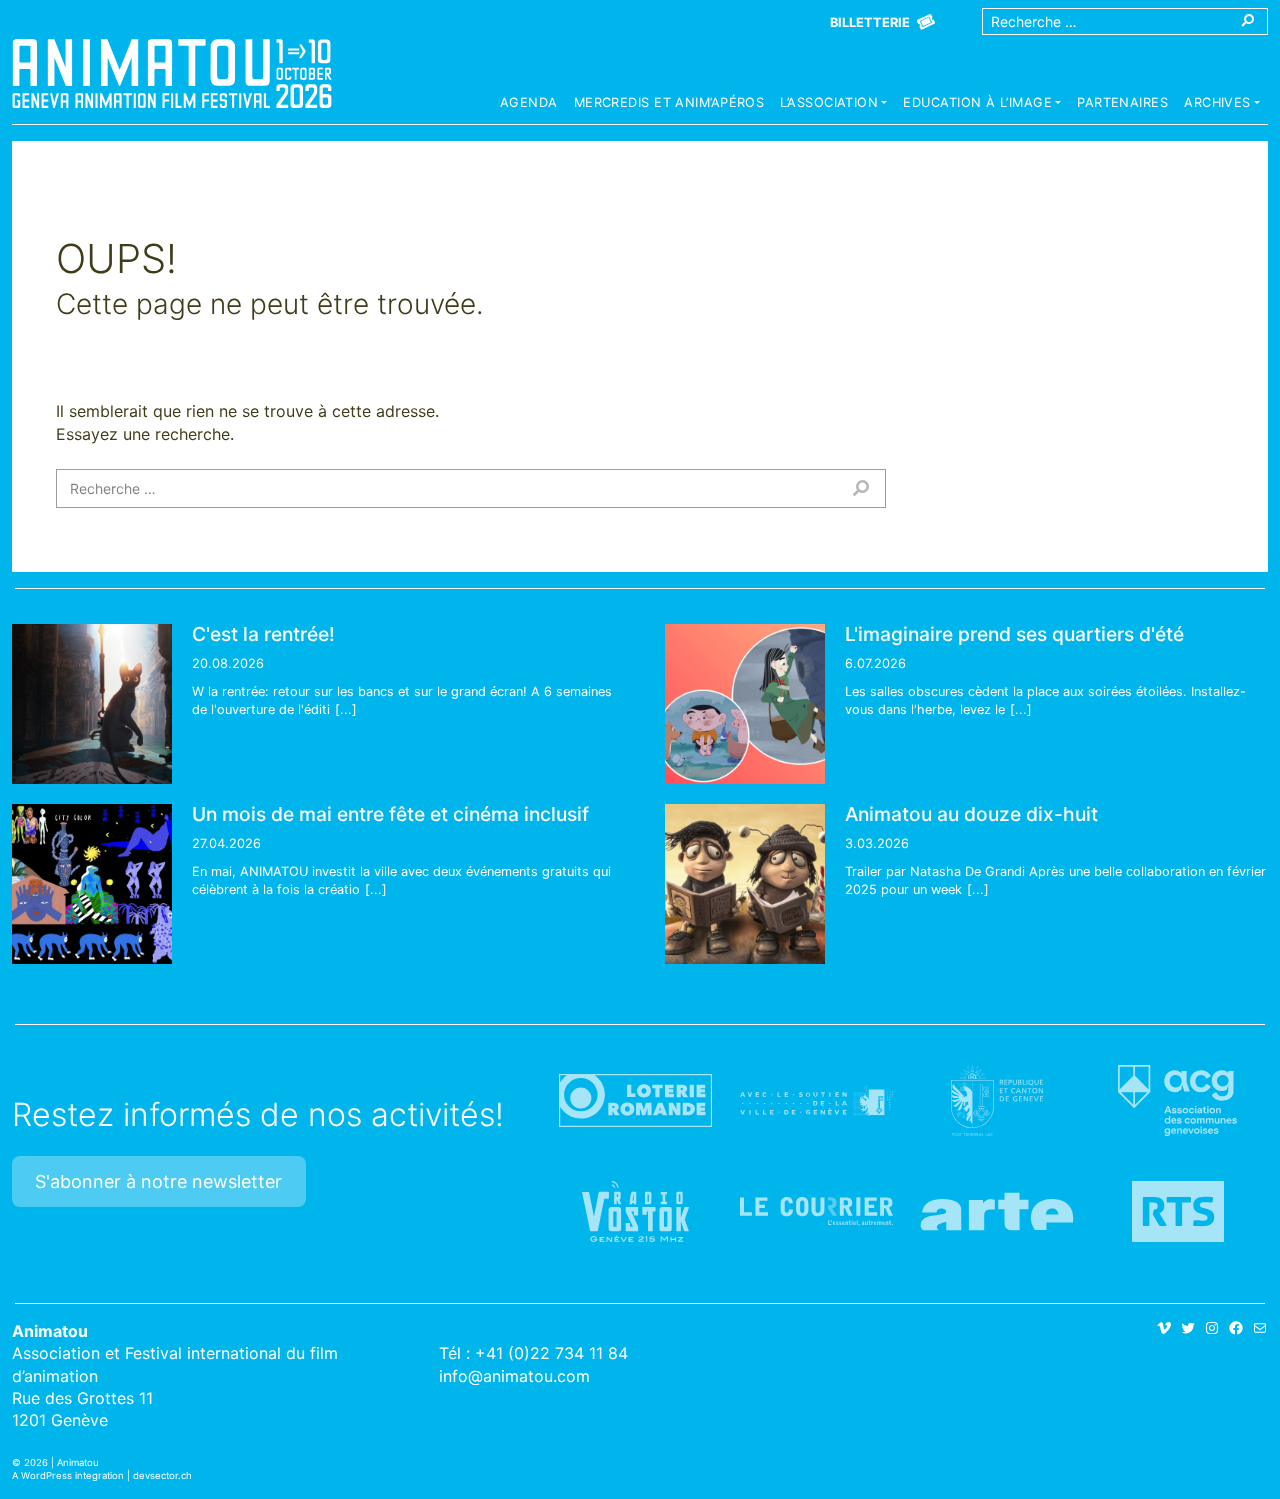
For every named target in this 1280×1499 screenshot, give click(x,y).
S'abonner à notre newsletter (158, 1181)
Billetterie (870, 22)
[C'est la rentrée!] (92, 704)
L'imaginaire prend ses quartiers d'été (1014, 634)
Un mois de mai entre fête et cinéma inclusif (390, 814)
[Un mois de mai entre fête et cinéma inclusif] (92, 884)
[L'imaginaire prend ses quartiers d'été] (745, 704)
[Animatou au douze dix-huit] (745, 884)
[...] (346, 709)
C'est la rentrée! (263, 634)
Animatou (172, 73)
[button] (833, 105)
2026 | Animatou (61, 1462)
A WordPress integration (68, 1475)
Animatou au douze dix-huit (971, 814)
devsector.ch (162, 1475)
